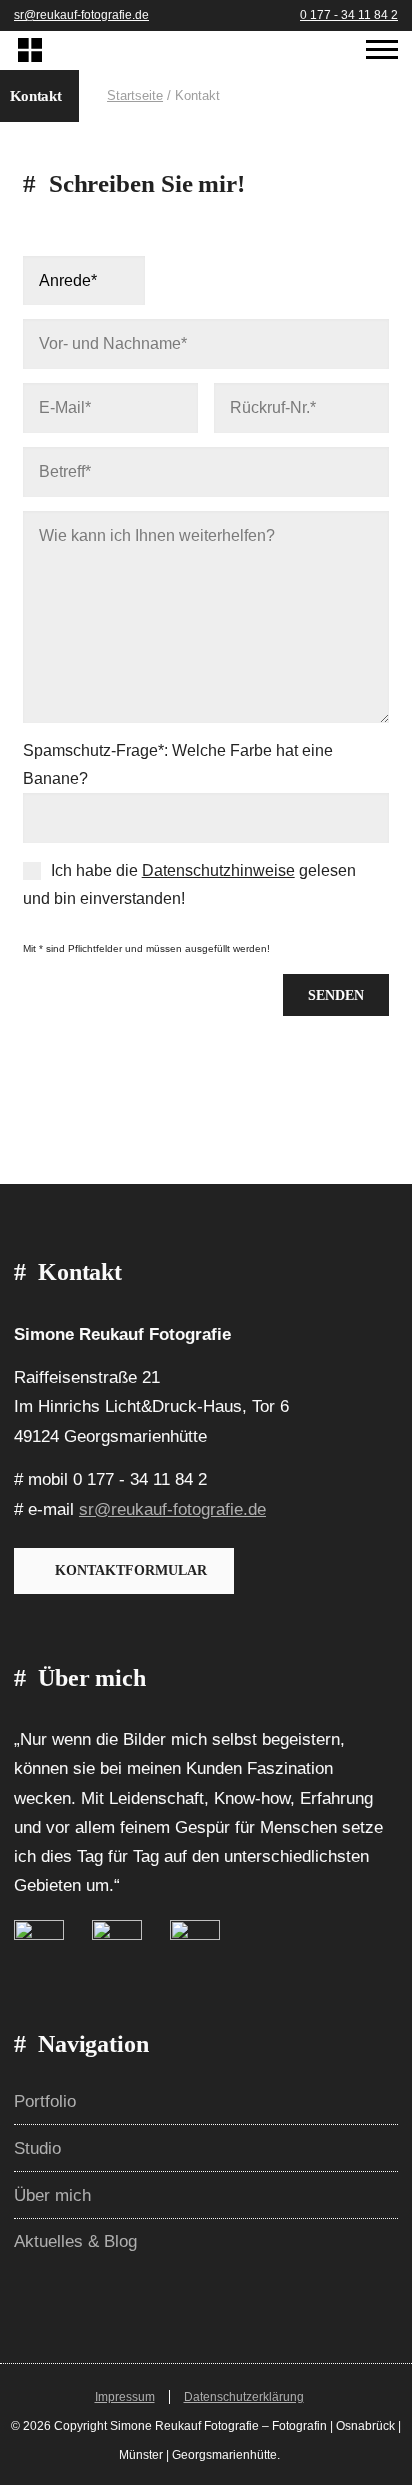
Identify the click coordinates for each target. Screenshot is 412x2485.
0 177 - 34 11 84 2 (349, 15)
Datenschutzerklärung (244, 2397)
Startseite (135, 95)
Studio (37, 2148)
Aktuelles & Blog (75, 2241)
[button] (382, 96)
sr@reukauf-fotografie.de (81, 15)
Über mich (52, 2195)
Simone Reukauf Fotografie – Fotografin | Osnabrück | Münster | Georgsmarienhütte (30, 50)
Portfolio (45, 2101)
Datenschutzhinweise (218, 870)
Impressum (125, 2397)
